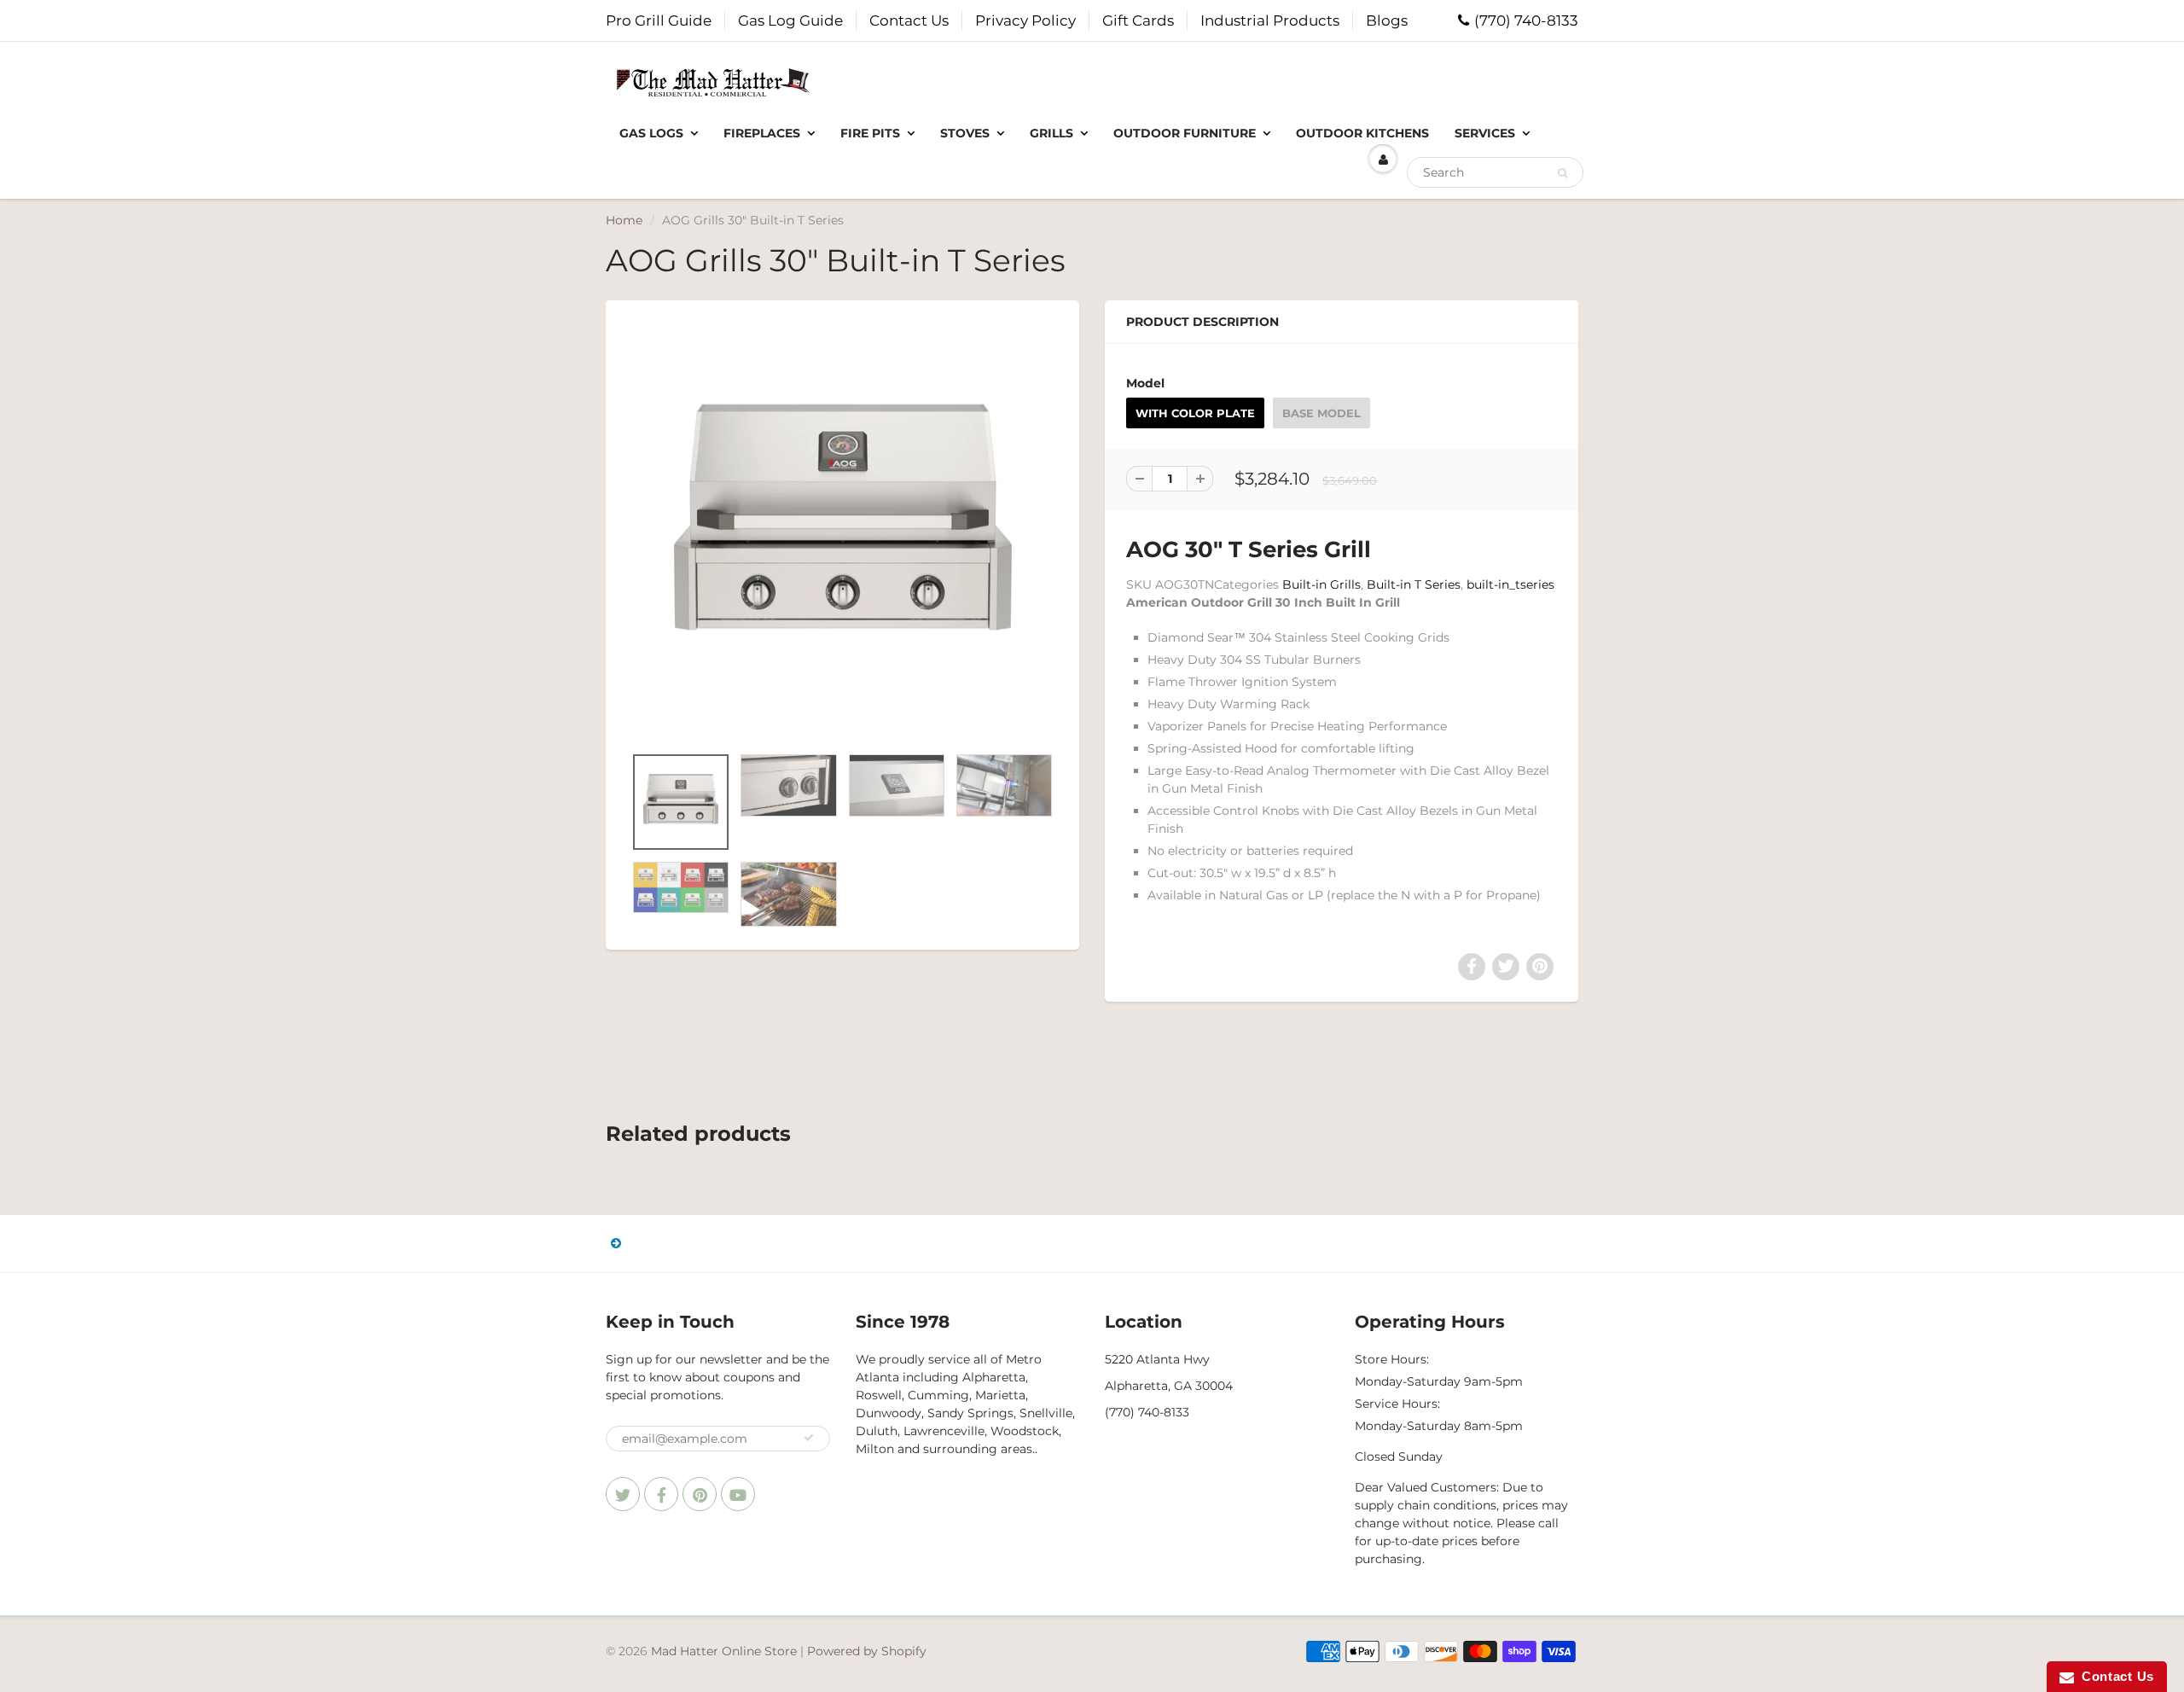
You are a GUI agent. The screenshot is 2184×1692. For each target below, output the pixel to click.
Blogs (1387, 20)
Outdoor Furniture (1185, 133)
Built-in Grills (1321, 584)
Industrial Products (1270, 20)
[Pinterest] (700, 1494)
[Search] (1562, 173)
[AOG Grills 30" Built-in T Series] (842, 531)
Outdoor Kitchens (1362, 133)
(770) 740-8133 (1526, 20)
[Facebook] (661, 1494)
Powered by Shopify (867, 1651)
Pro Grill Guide (659, 20)
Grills (1051, 133)
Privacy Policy (1025, 20)
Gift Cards (1138, 20)
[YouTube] (738, 1494)
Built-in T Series (1414, 584)
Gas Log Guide (790, 20)
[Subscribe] (809, 1438)
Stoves (965, 133)
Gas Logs (651, 133)
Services (1485, 133)
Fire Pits (870, 133)
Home (624, 220)
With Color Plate (1195, 413)
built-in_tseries (1510, 584)
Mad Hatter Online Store (724, 1651)
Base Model (1321, 413)
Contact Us (909, 20)
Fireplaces (762, 133)
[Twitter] (623, 1494)
